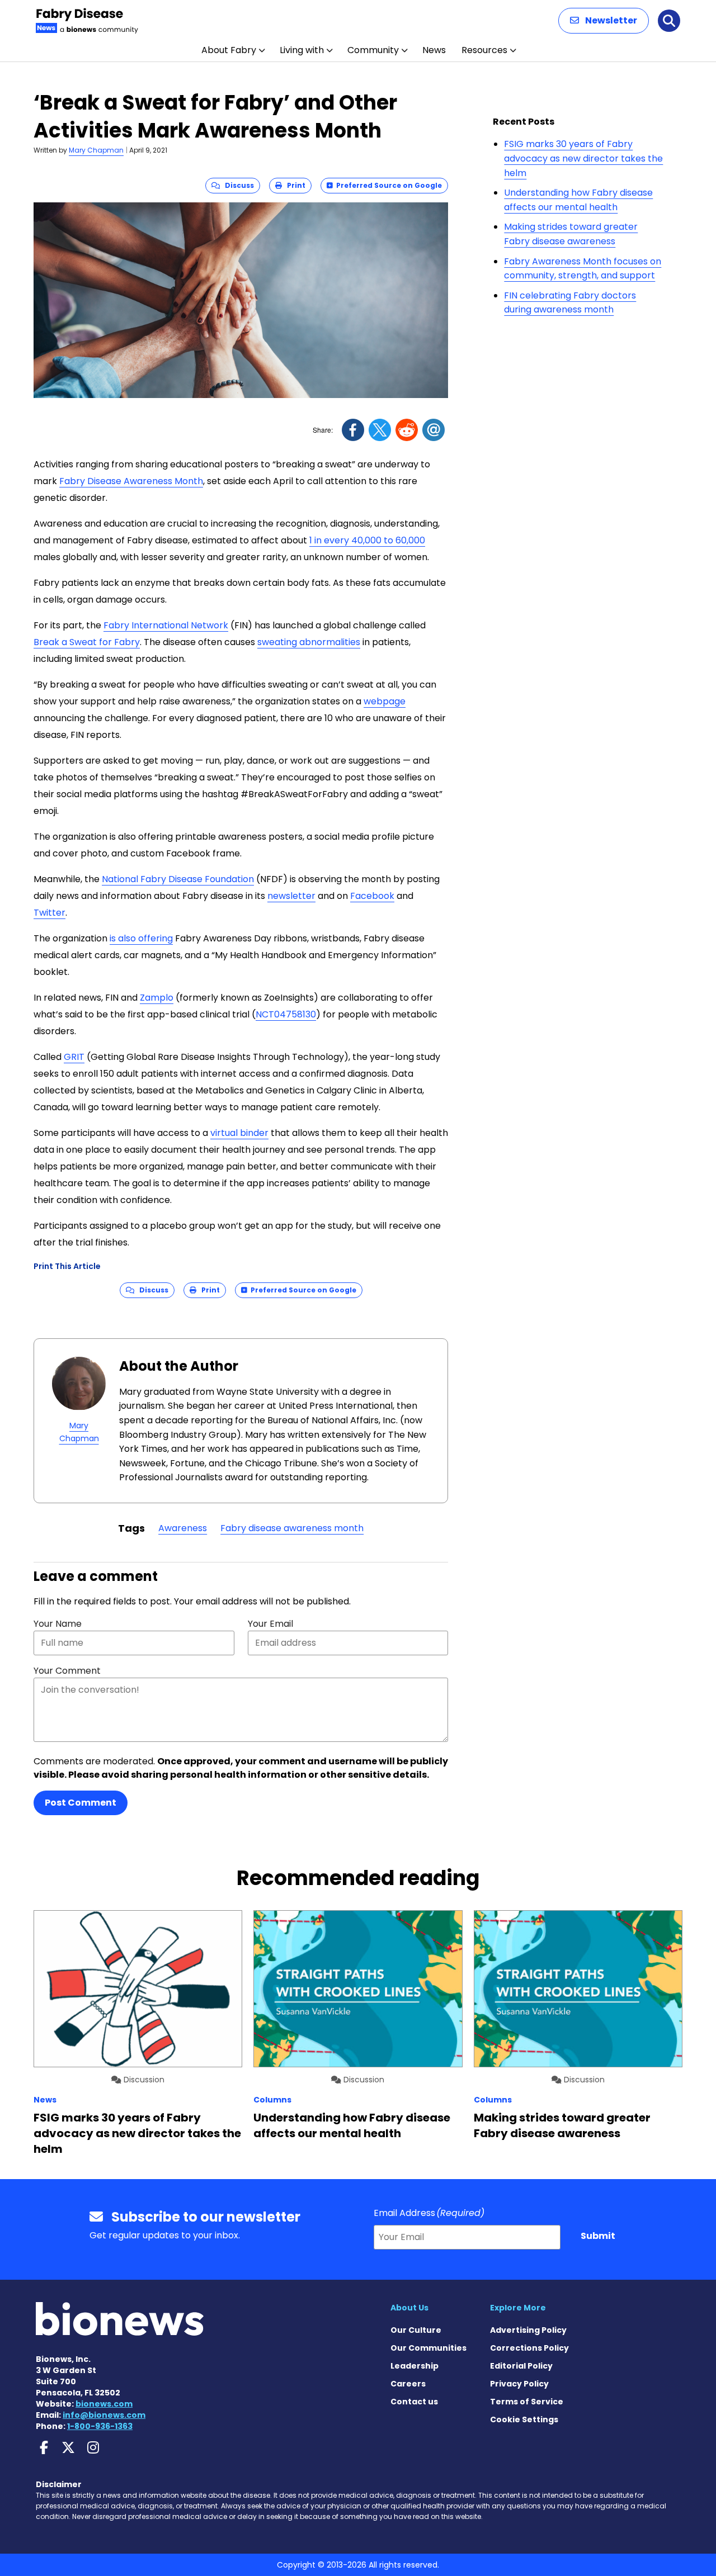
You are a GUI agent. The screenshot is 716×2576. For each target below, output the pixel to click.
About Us (409, 2308)
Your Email (270, 1624)
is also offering (141, 938)
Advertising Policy (528, 2330)
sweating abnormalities (309, 642)
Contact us (414, 2402)
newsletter (291, 896)
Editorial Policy (521, 2366)
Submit (598, 2236)
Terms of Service (527, 2402)
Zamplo (157, 998)
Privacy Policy (519, 2384)
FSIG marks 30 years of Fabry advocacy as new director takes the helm (583, 158)
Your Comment (67, 1671)
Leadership (414, 2366)
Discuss (237, 185)
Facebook (372, 896)
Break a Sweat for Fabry (87, 642)
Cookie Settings (524, 2419)
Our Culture (416, 2330)
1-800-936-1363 (100, 2426)
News (434, 50)
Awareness (183, 1528)
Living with (302, 50)
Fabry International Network (166, 625)
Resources (484, 50)
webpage (385, 701)
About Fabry (229, 50)
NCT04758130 (286, 1014)
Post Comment (81, 1803)
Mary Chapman (96, 150)
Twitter (50, 913)
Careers (408, 2384)
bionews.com (104, 2404)
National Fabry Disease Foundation (178, 879)
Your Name (58, 1624)
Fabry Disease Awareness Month (131, 481)
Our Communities (428, 2348)
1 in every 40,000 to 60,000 (367, 540)
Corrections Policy (529, 2348)
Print (294, 185)
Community (373, 50)
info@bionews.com (104, 2415)
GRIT (74, 1057)
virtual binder (239, 1133)
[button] (604, 21)
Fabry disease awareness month (292, 1528)
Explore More (518, 2308)
